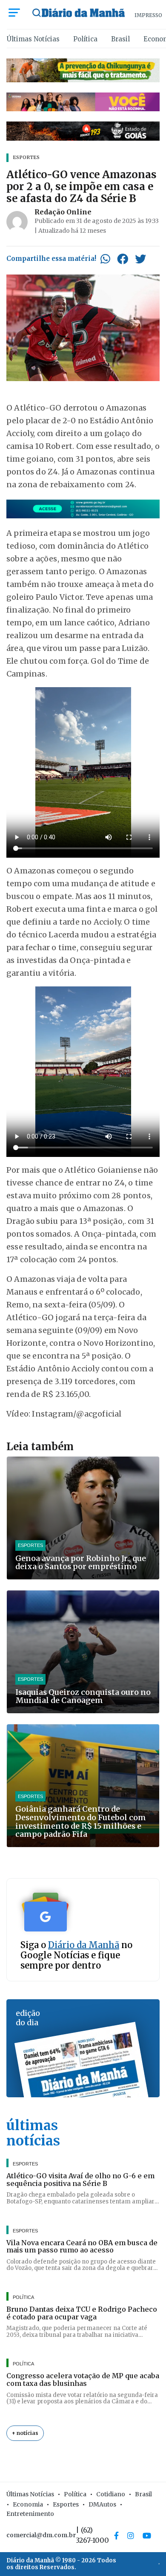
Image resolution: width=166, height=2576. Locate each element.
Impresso (148, 15)
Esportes (66, 2504)
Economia (28, 2504)
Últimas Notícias (33, 39)
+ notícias (25, 2433)
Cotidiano (111, 2494)
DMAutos (102, 2504)
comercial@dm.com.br (41, 2535)
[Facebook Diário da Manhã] (116, 2536)
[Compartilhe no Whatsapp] (105, 259)
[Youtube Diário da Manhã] (147, 2536)
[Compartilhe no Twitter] (140, 259)
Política (85, 39)
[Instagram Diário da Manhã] (131, 2536)
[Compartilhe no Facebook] (123, 259)
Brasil (120, 39)
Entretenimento (30, 2514)
